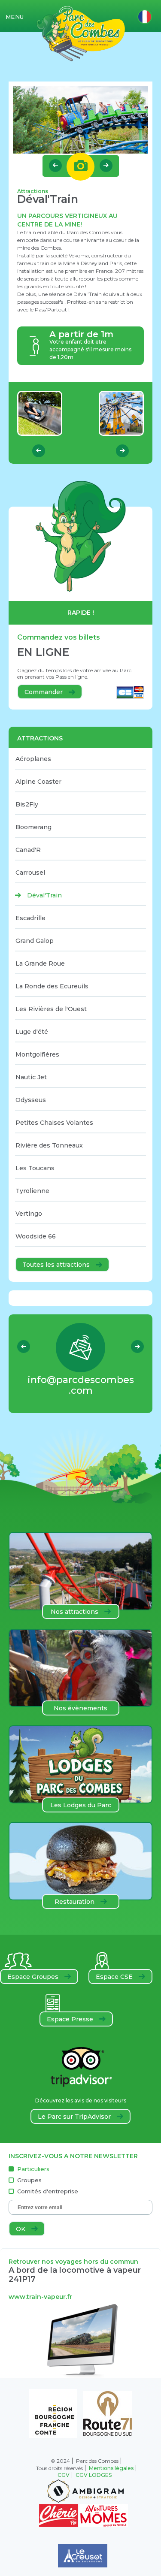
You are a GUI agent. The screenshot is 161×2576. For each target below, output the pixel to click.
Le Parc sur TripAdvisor (75, 2117)
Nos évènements (80, 1708)
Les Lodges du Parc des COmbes (81, 1807)
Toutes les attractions (57, 1265)
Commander (44, 692)
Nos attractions (75, 1612)
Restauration (75, 1902)
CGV (64, 2475)
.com (81, 1385)
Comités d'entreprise (48, 2191)
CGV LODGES (94, 2475)
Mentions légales (111, 2468)
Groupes (29, 2180)
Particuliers (33, 2169)
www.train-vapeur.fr (40, 2297)
